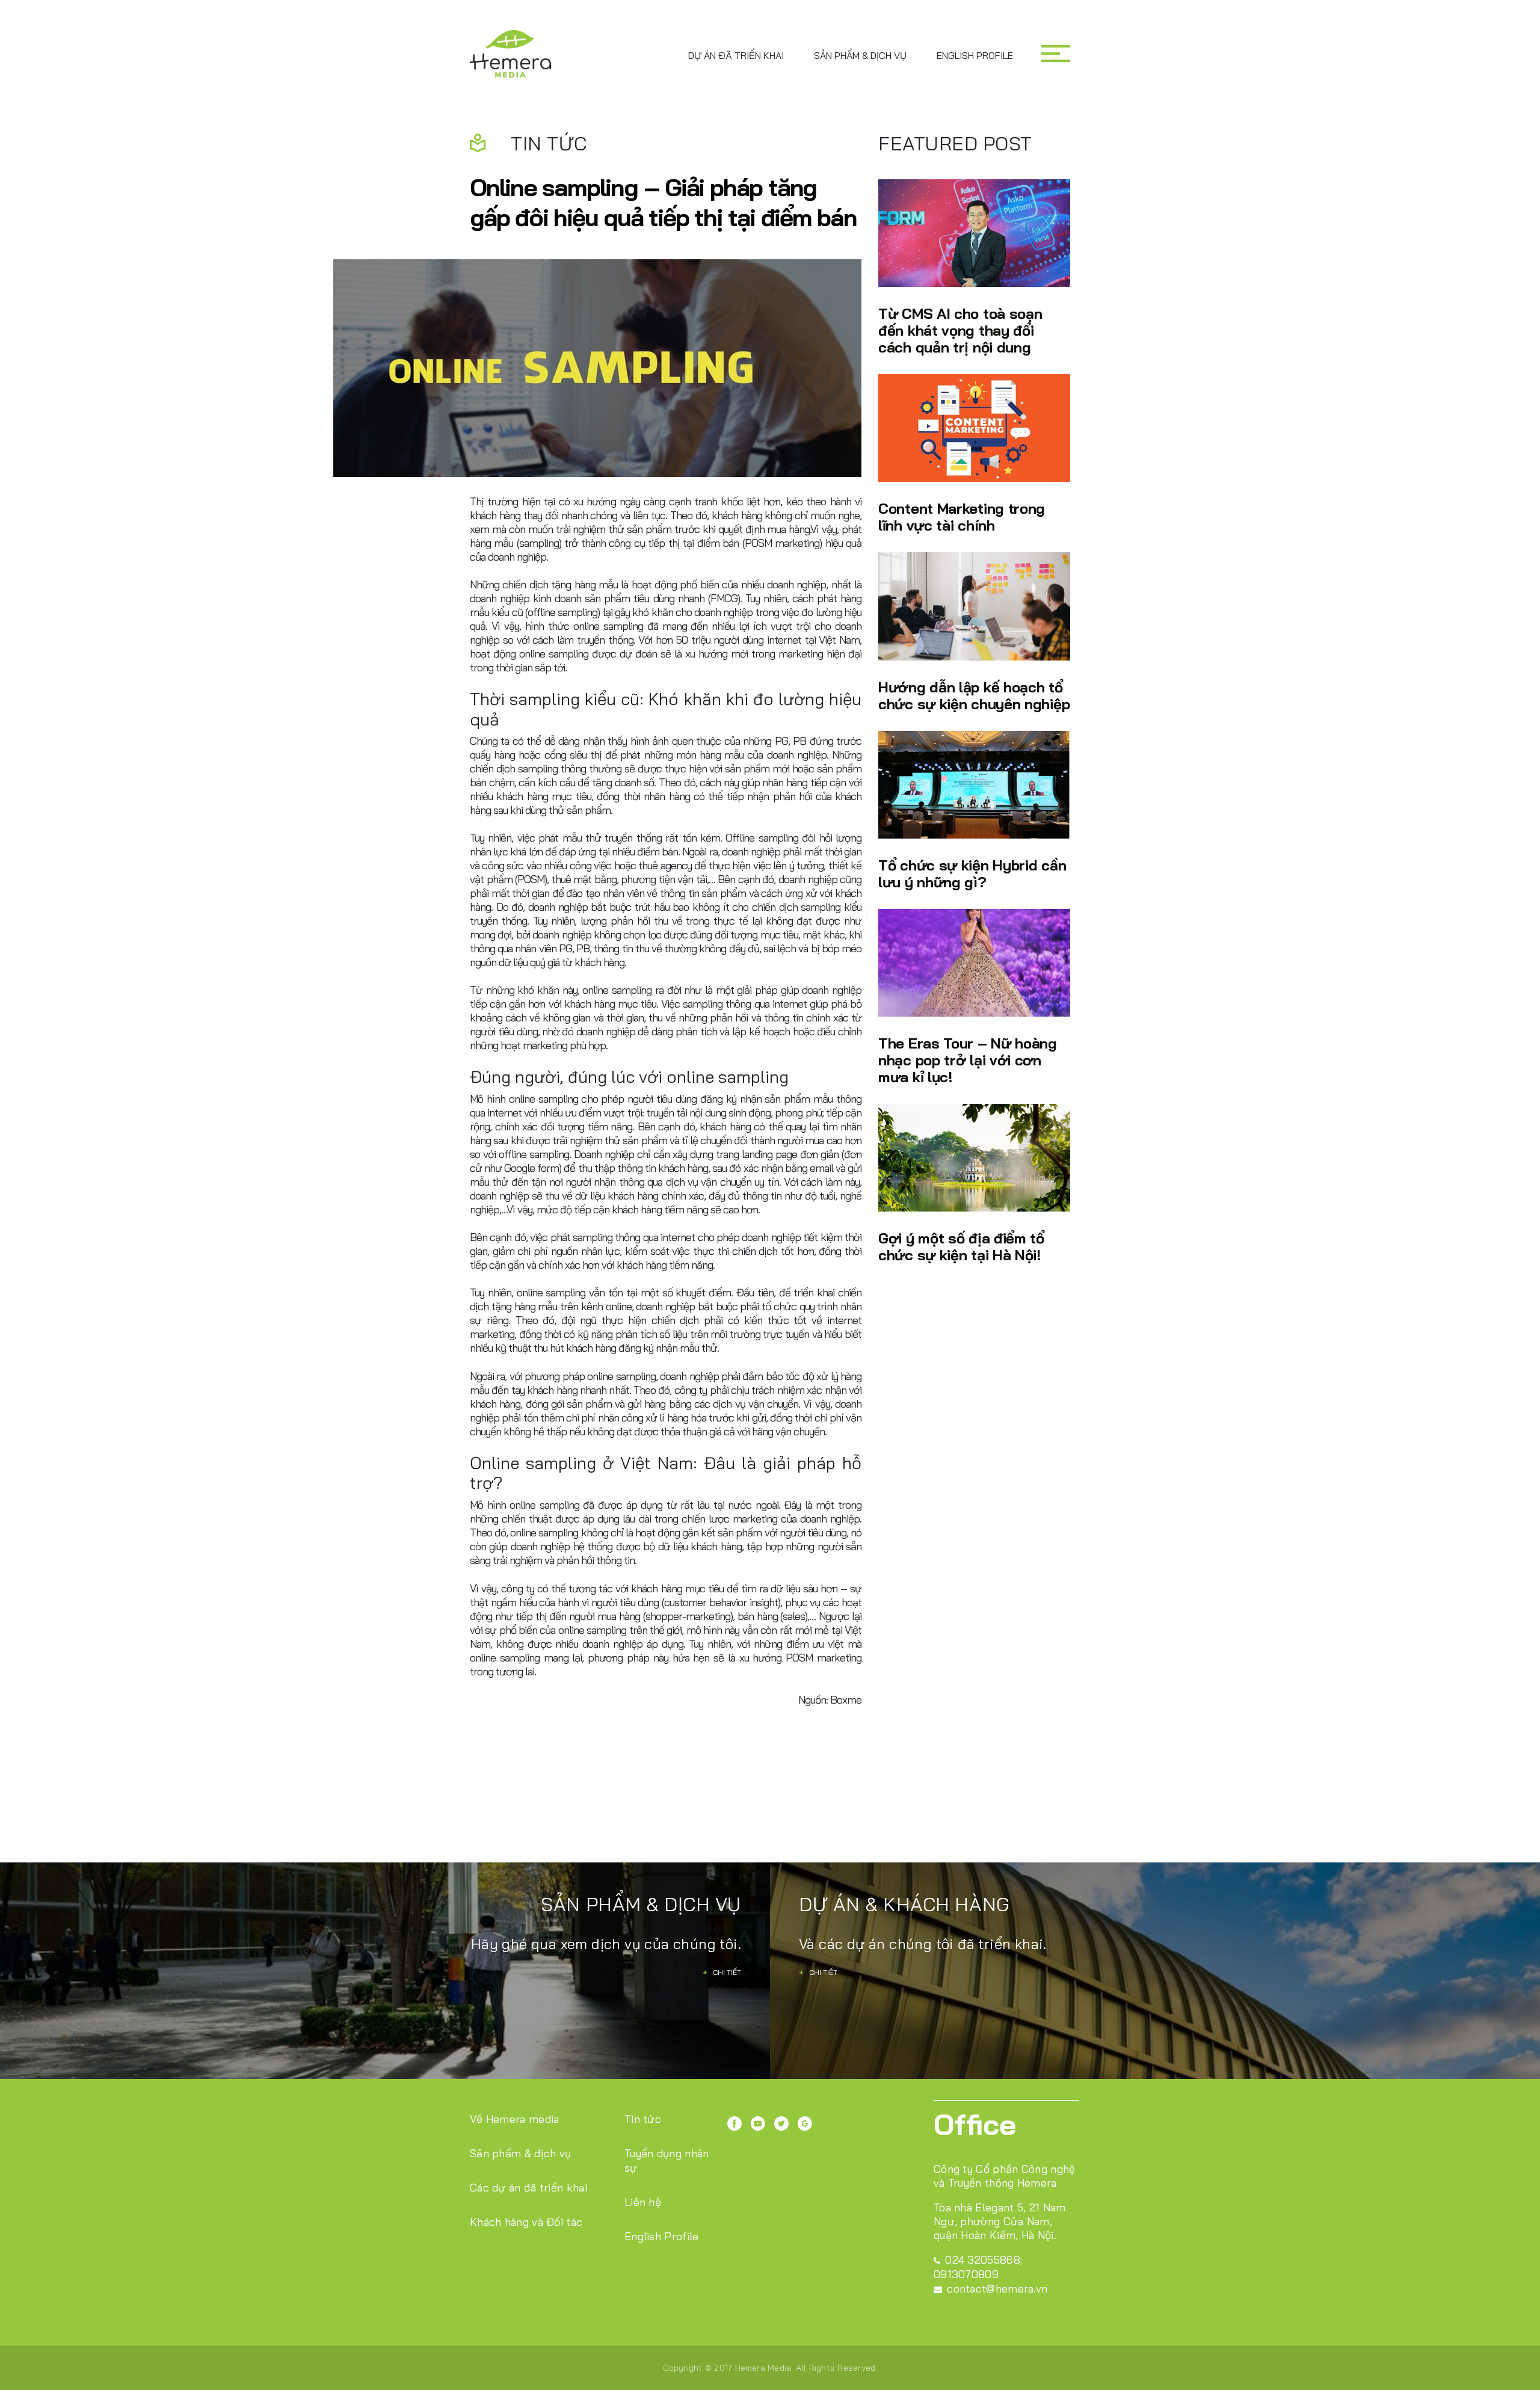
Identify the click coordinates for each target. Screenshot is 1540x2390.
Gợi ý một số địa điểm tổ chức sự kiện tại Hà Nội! (961, 1246)
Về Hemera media (515, 2119)
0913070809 (966, 2274)
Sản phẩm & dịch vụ (860, 55)
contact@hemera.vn (997, 2289)
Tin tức (643, 2119)
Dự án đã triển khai (736, 55)
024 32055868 (983, 2260)
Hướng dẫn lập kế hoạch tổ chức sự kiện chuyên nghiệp (974, 695)
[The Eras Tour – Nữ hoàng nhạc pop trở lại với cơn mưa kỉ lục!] (974, 963)
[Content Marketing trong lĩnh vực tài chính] (974, 428)
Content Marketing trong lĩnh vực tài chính (962, 516)
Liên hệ (643, 2202)
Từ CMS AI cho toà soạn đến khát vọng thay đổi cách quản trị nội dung (960, 330)
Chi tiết (722, 1972)
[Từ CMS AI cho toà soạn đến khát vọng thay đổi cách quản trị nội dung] (974, 233)
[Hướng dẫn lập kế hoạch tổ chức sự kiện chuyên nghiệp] (974, 606)
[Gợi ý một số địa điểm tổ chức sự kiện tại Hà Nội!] (974, 1158)
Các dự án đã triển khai (528, 2188)
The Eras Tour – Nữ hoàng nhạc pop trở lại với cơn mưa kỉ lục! (968, 1060)
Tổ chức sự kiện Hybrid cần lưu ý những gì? (972, 873)
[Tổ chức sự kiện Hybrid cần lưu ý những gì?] (974, 785)
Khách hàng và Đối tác (526, 2222)
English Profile (975, 55)
